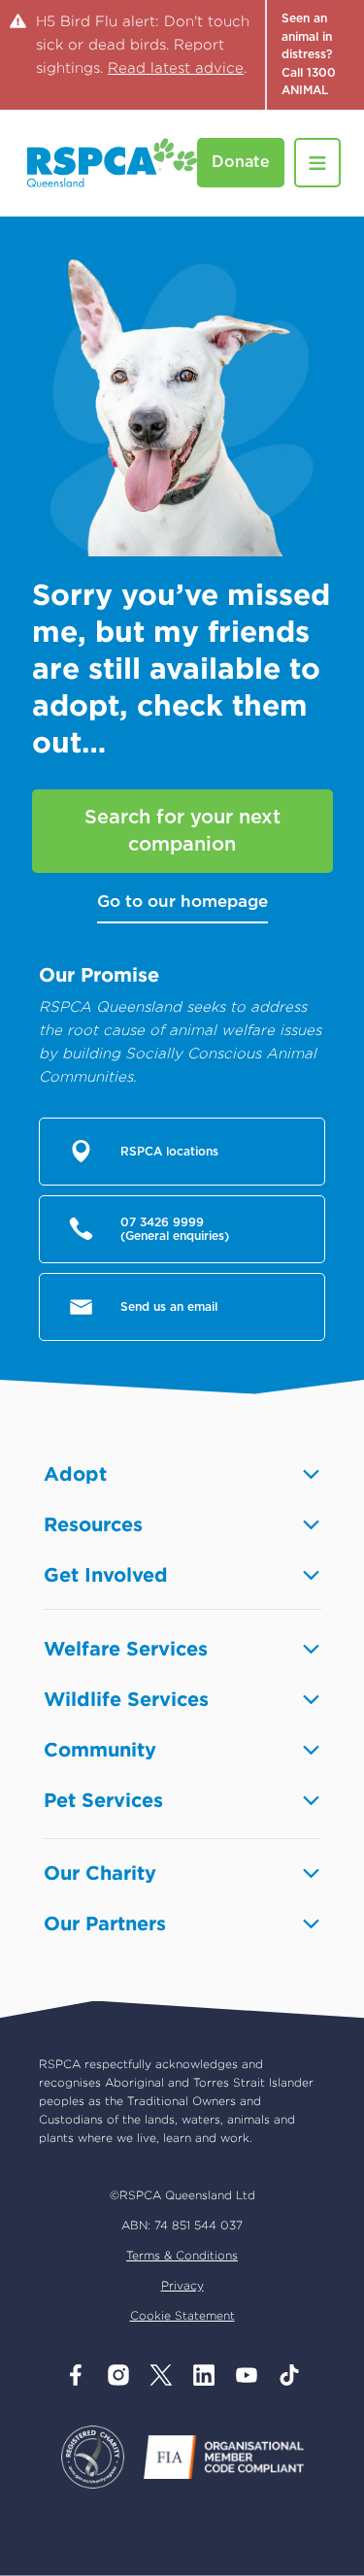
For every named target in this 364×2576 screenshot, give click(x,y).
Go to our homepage (182, 902)
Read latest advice (176, 67)
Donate (241, 162)
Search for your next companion (182, 831)
